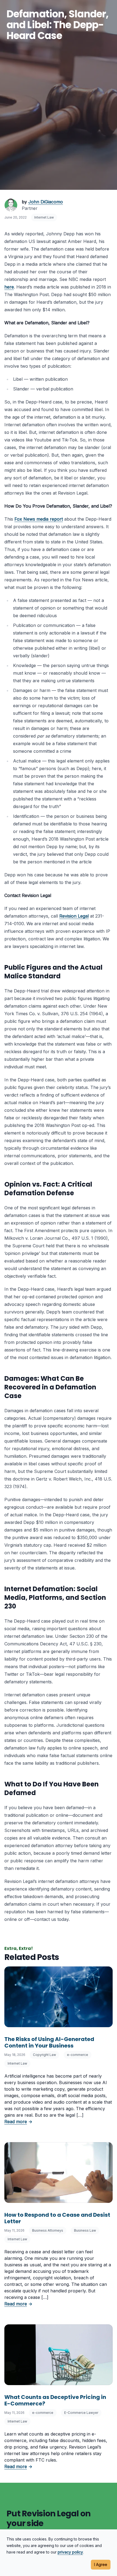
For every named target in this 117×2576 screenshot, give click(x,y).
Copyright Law (44, 2055)
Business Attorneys (48, 2230)
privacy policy (70, 2552)
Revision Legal (74, 916)
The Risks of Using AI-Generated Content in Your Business (49, 2042)
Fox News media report (39, 519)
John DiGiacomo (46, 202)
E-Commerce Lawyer (81, 2413)
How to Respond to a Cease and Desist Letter (57, 2218)
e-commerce (78, 2055)
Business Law (85, 2230)
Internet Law (44, 217)
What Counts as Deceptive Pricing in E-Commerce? (55, 2400)
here (9, 287)
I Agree (101, 2564)
